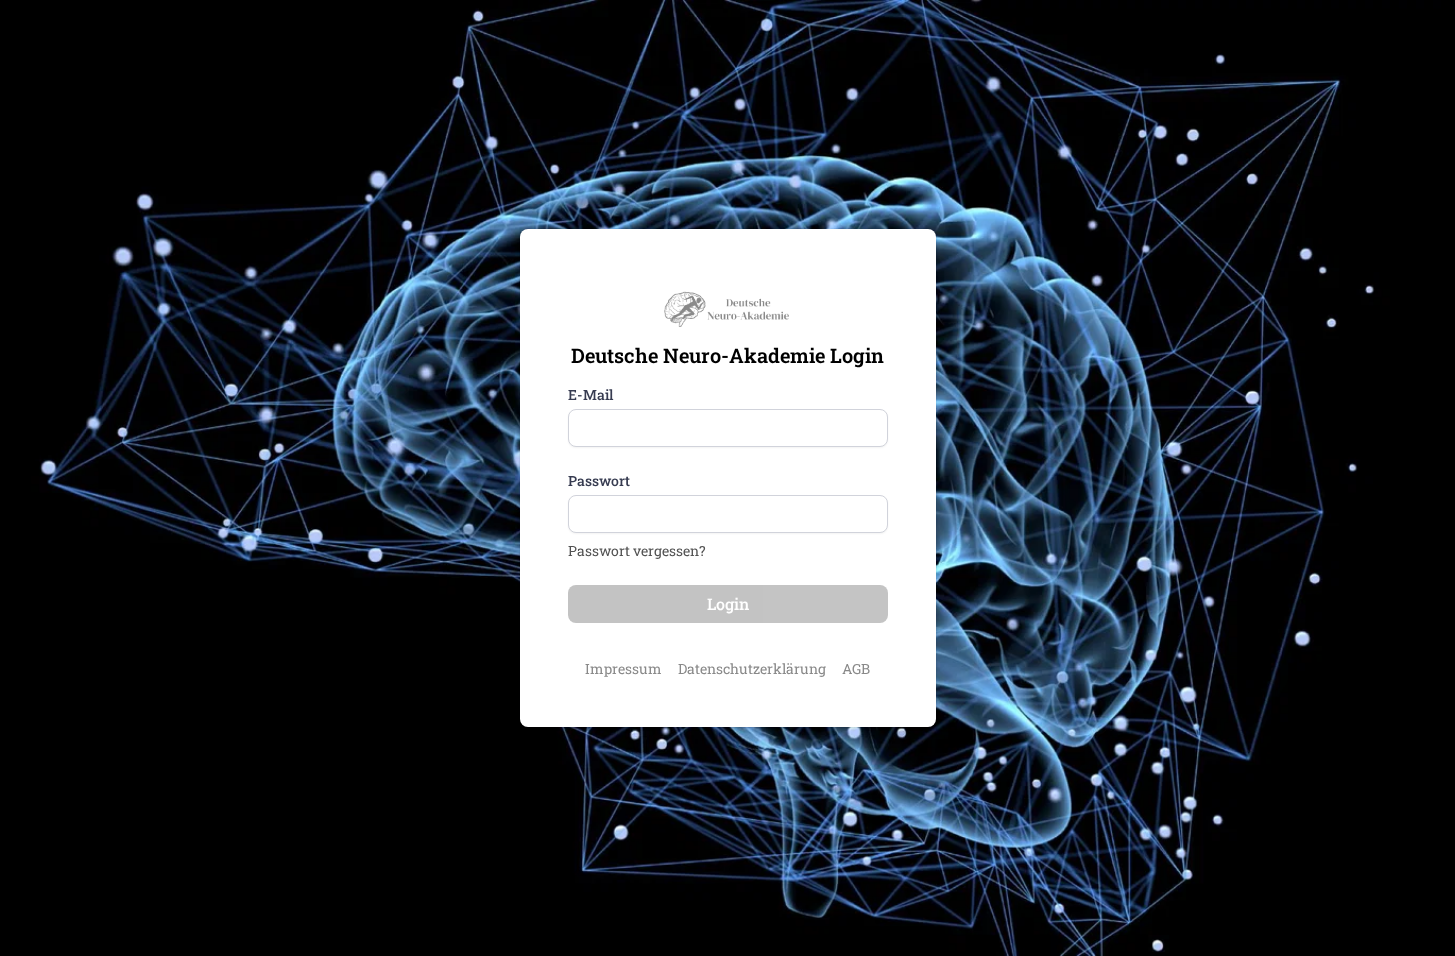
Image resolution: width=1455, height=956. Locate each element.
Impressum (623, 668)
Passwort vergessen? (637, 550)
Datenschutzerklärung (752, 668)
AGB (856, 668)
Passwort (599, 480)
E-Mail (590, 394)
